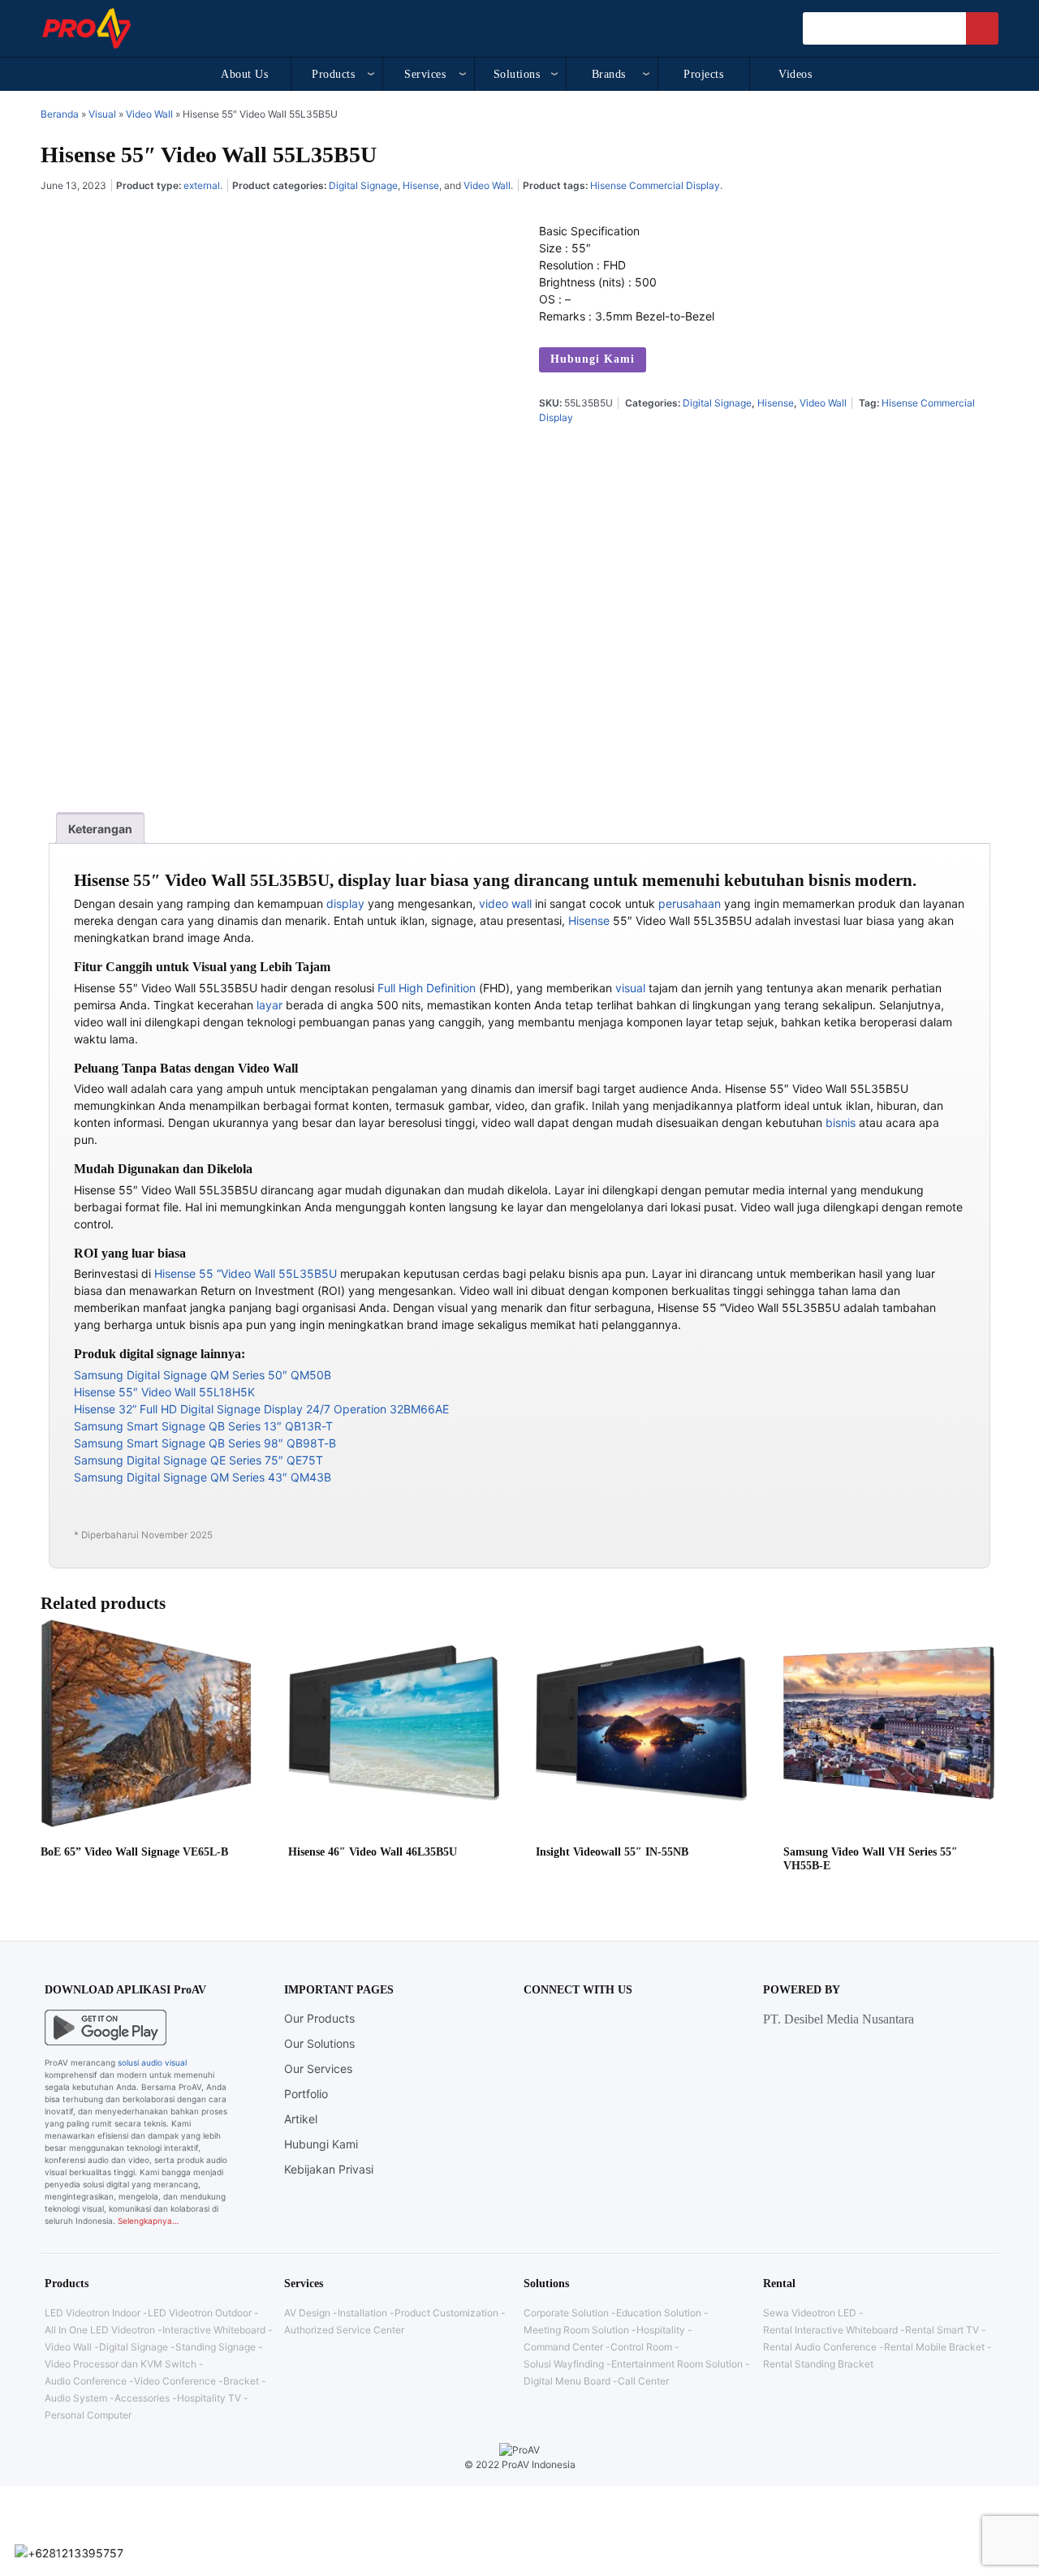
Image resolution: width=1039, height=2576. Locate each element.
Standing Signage (216, 2347)
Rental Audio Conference (820, 2347)
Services (425, 74)
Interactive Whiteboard (214, 2330)
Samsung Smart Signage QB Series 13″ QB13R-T (203, 1426)
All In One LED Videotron (100, 2330)
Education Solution (659, 2313)
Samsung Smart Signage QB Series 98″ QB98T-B (205, 1443)
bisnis (841, 1122)
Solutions (517, 74)
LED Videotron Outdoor (200, 2313)
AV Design (307, 2313)
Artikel (301, 2119)
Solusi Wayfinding (564, 2364)
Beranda (60, 114)
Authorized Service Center (344, 2330)
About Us (244, 74)
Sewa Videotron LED (810, 2313)
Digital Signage (363, 185)
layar (269, 1005)
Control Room (641, 2347)
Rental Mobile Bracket (934, 2347)
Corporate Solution (566, 2313)
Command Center (563, 2347)
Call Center (643, 2381)
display (345, 903)
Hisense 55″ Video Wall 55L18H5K (164, 1392)
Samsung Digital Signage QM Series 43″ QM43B (203, 1477)
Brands (609, 74)
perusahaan (690, 903)
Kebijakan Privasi (329, 2169)
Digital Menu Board (567, 2381)
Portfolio (306, 2094)
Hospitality (661, 2330)
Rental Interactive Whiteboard (830, 2330)
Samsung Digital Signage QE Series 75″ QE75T (198, 1460)
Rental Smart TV (942, 2330)
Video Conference (175, 2381)
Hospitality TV (209, 2398)
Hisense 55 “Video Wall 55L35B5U (246, 1273)
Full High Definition (427, 988)
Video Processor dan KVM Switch (121, 2364)
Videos (795, 74)
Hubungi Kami (593, 359)
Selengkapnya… (148, 2221)
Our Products (319, 2018)
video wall (505, 903)
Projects (703, 74)
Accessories (142, 2398)
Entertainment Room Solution (677, 2364)
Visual (102, 114)
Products (333, 74)
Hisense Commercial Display (655, 185)
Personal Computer (88, 2415)
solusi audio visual (152, 2062)
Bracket (241, 2381)
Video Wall (149, 114)
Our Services (318, 2069)
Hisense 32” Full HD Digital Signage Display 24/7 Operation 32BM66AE (261, 1409)
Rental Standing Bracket (818, 2364)
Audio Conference (86, 2381)
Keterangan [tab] (100, 829)
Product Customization (446, 2313)
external (202, 185)
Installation (362, 2313)
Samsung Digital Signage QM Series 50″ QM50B (203, 1375)
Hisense (421, 185)
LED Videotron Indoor (93, 2313)
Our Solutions (319, 2043)
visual (630, 988)
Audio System (76, 2398)
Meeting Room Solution (576, 2330)
